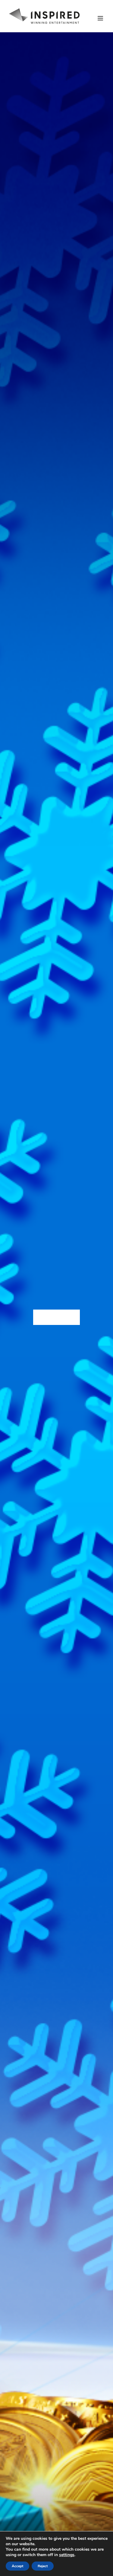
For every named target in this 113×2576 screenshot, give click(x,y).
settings (67, 2555)
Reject (43, 2566)
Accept (17, 2566)
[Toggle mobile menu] (101, 18)
